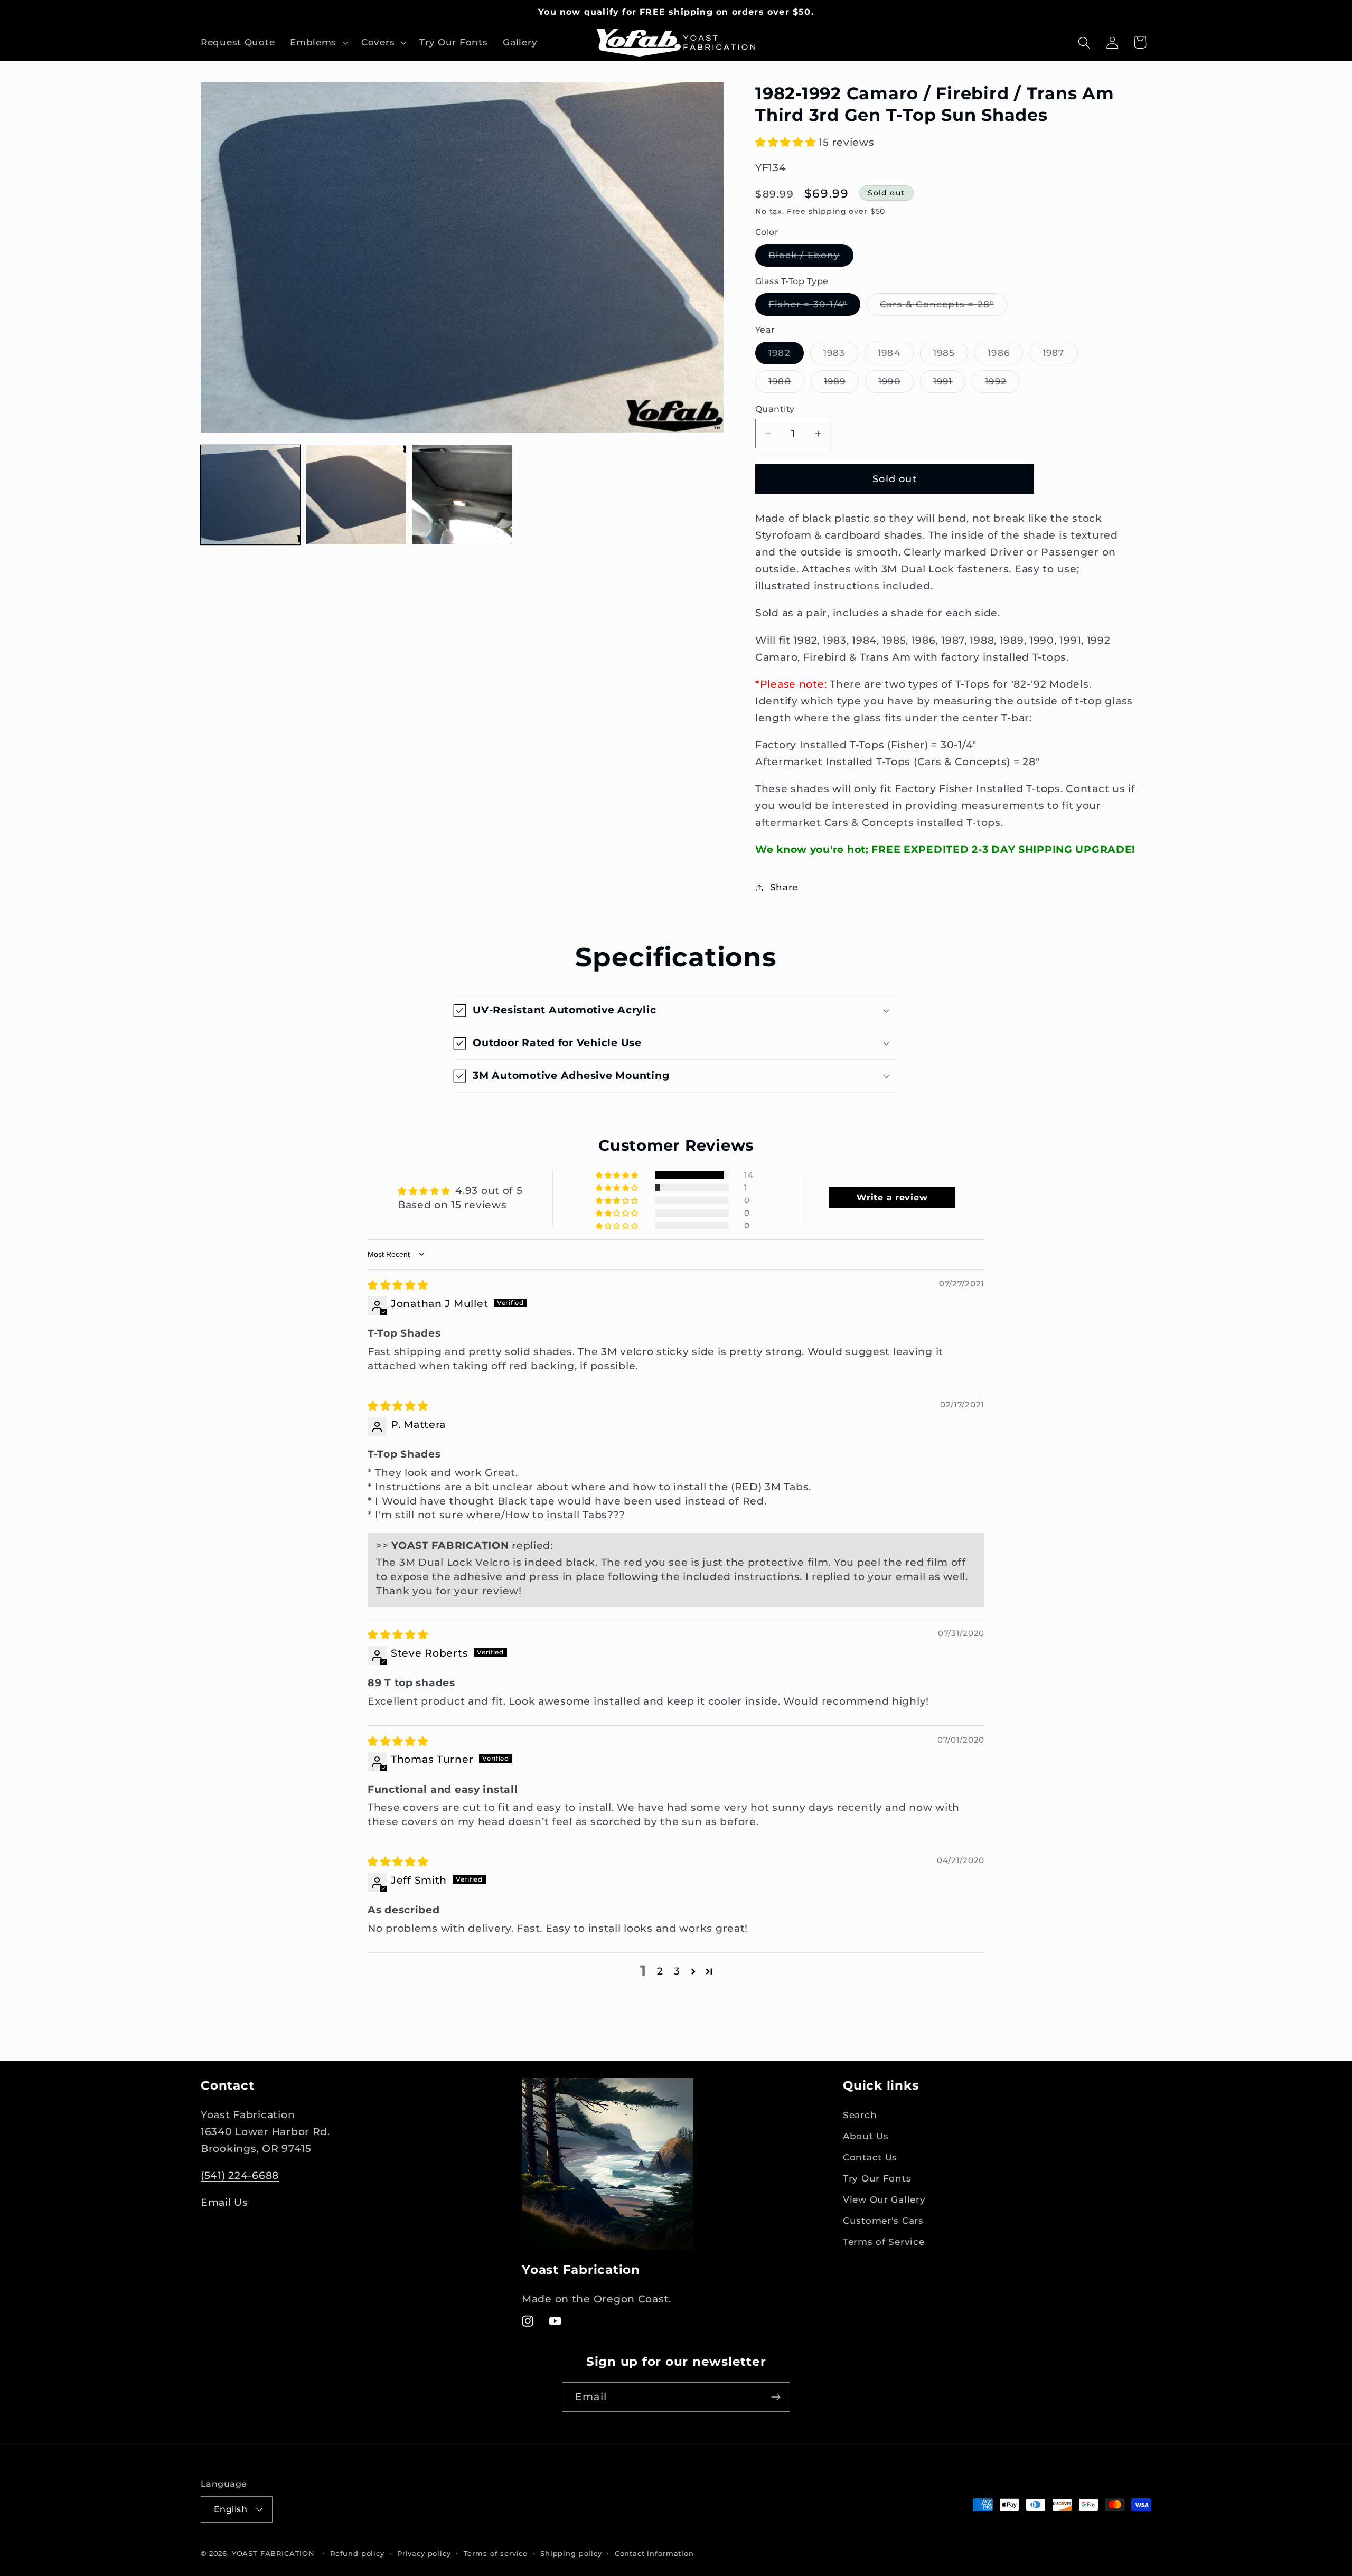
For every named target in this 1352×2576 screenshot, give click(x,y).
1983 (841, 356)
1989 (842, 384)
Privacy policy (424, 2553)
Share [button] (784, 887)
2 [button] (660, 1971)
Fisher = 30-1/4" (814, 307)
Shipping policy (571, 2553)
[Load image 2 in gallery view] (356, 495)
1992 (1002, 384)
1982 (786, 356)
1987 (1060, 356)
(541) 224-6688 (240, 2175)
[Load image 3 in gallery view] (462, 495)
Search (860, 2115)
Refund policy (357, 2553)
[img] (398, 1285)
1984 (896, 356)
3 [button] (677, 1971)
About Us (866, 2136)
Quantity (775, 409)
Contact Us (870, 2157)
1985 (951, 356)
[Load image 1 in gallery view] (250, 495)
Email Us (224, 2202)
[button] (318, 43)
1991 (950, 384)
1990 (896, 384)
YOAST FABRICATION (273, 2553)
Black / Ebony (811, 258)
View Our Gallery (884, 2199)
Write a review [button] (892, 1197)
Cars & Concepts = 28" (943, 307)
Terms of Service (884, 2242)
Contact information (654, 2553)
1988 (786, 384)
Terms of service (496, 2553)
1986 (1005, 356)
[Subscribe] (776, 2397)
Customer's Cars (883, 2221)
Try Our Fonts (877, 2178)
